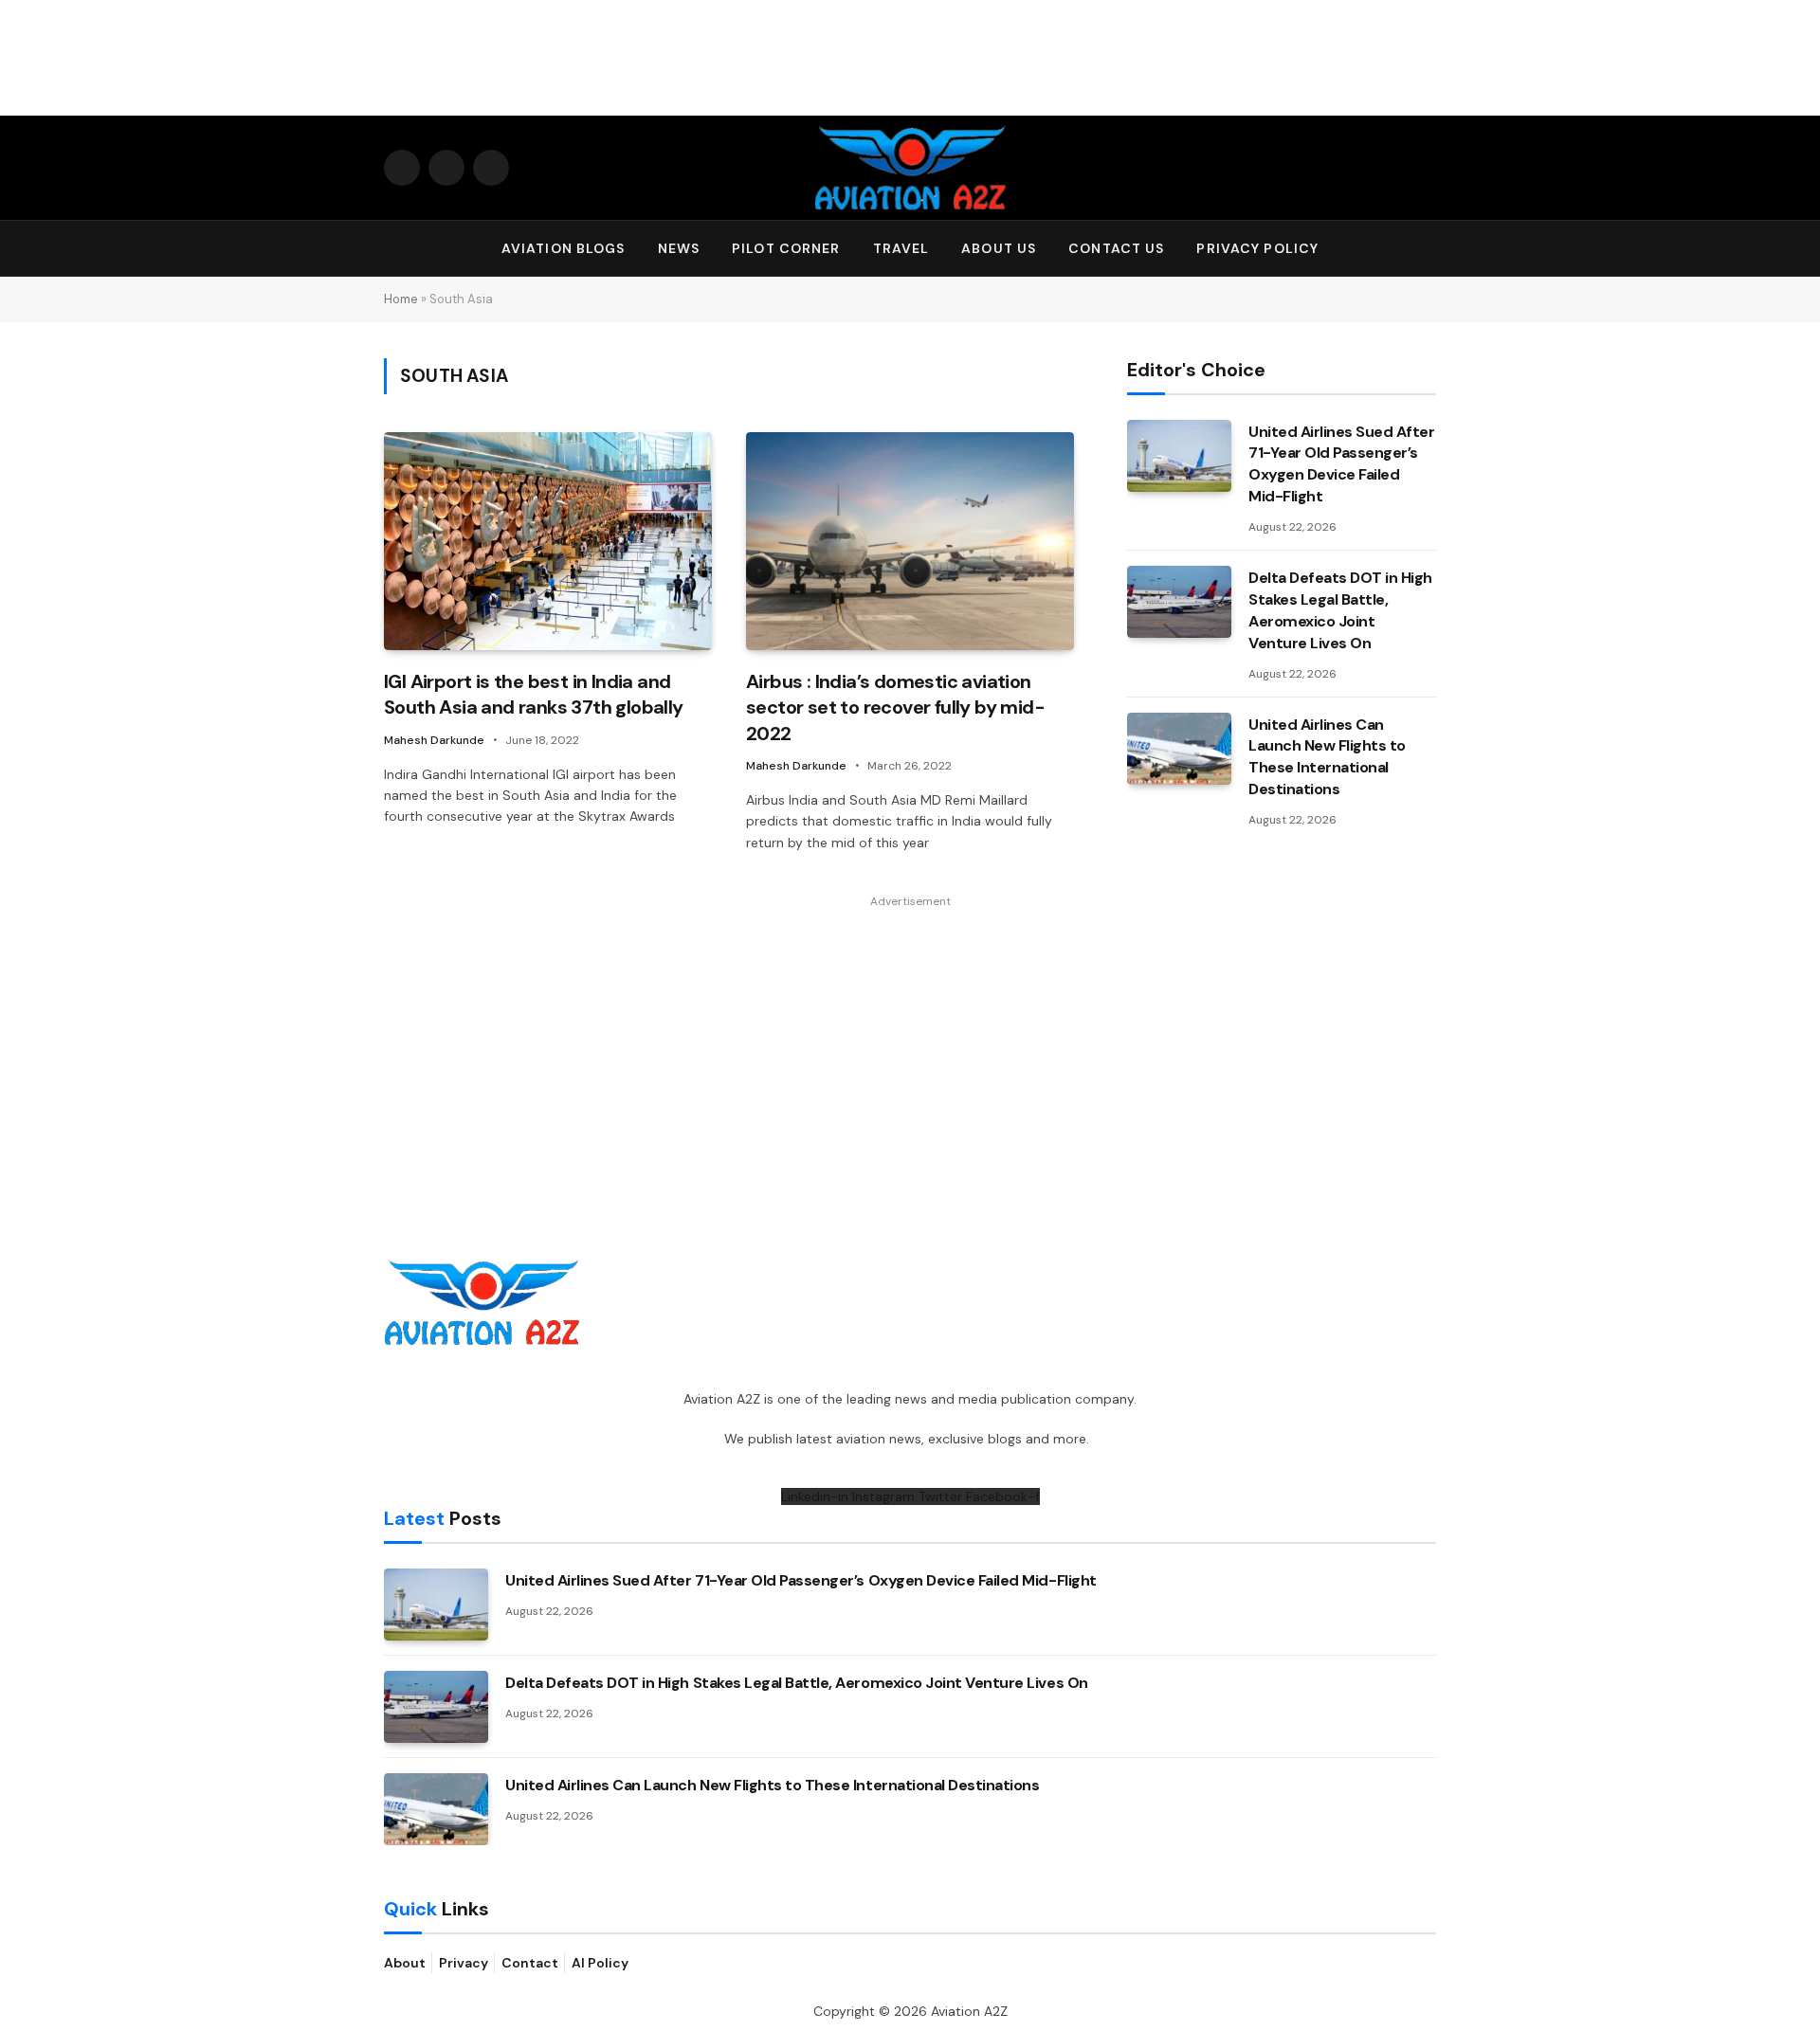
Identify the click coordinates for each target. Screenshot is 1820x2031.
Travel (901, 248)
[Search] (1428, 249)
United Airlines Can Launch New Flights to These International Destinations (1327, 757)
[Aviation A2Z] (910, 168)
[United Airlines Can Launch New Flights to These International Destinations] (1179, 749)
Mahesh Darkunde (434, 740)
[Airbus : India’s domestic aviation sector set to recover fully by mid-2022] (910, 542)
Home (401, 299)
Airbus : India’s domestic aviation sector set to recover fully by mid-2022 (895, 707)
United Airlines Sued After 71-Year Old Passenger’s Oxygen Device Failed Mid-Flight (1342, 464)
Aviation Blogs (564, 248)
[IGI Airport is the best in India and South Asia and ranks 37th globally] (548, 542)
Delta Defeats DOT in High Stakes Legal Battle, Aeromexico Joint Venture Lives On (1340, 610)
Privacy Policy (1257, 248)
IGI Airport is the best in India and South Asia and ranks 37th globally (534, 694)
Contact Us (1116, 248)
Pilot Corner (786, 248)
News (679, 248)
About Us (999, 248)
